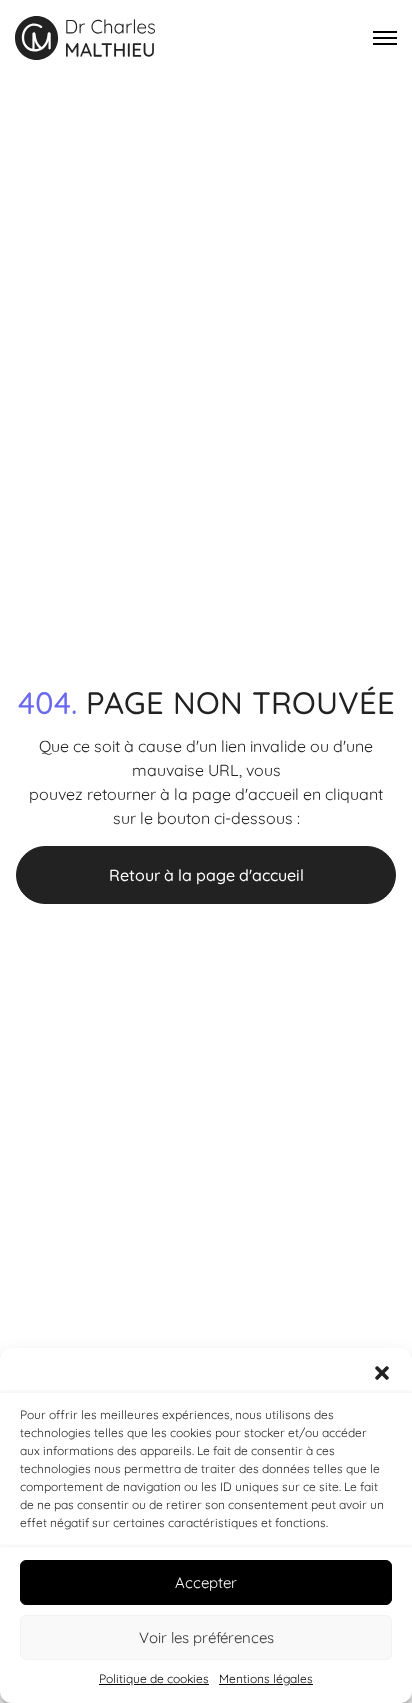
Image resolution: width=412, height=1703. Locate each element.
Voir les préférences (206, 1637)
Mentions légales (266, 1678)
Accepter (206, 1582)
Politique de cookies (154, 1678)
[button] (382, 1373)
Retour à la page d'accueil (206, 875)
